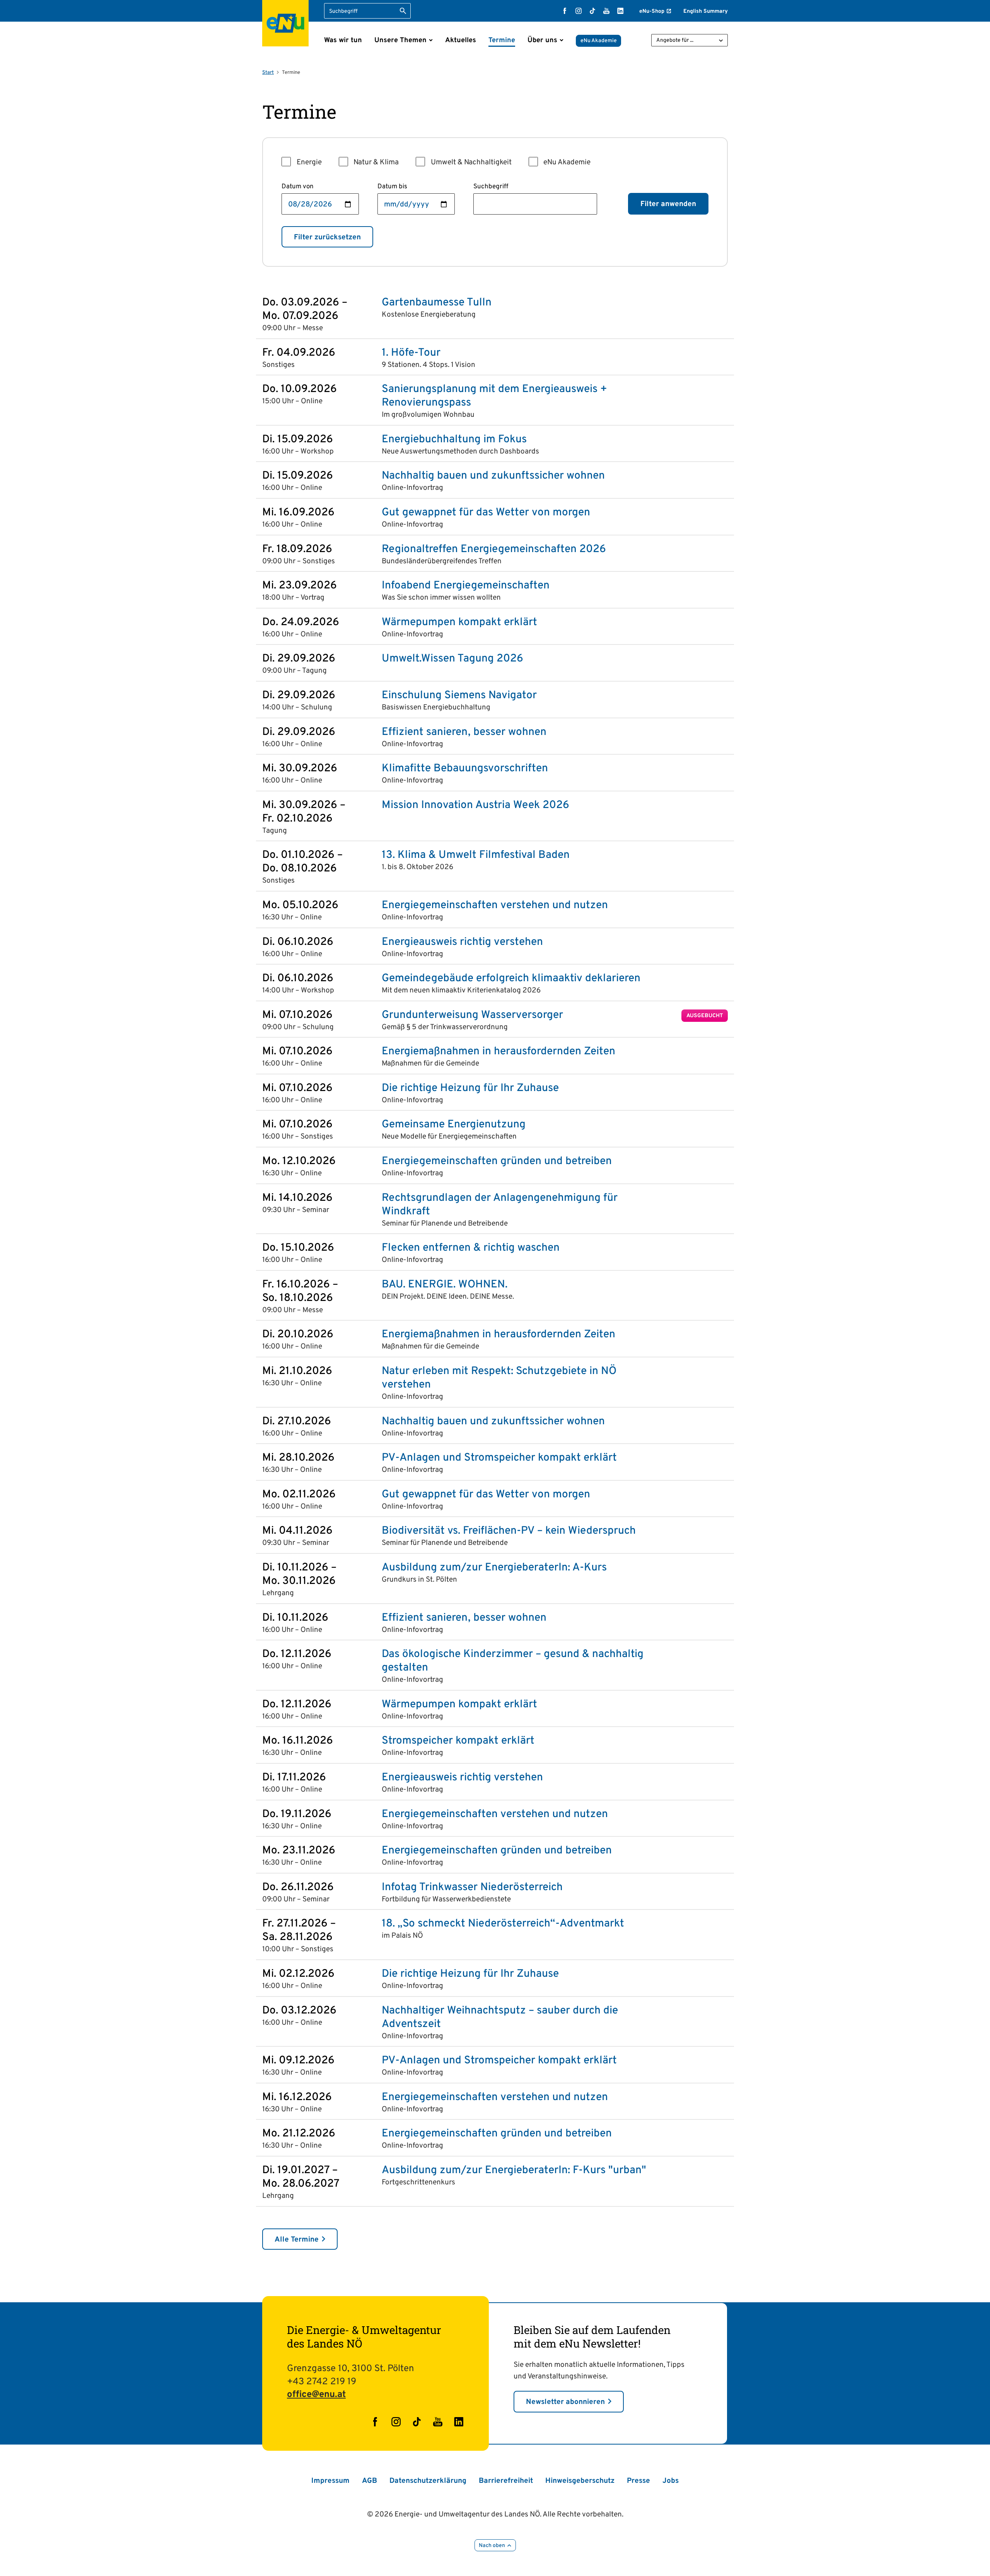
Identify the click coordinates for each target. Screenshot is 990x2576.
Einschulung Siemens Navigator (459, 696)
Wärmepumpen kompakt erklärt (459, 623)
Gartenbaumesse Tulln (437, 303)
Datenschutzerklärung (428, 2481)
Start (268, 73)
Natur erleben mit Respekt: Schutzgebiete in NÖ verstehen (499, 1378)
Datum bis (392, 187)
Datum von (298, 187)
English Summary (706, 11)
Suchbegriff (491, 187)
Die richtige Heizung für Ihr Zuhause (470, 1089)
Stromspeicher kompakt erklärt (458, 1741)
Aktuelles (461, 40)
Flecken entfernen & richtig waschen (471, 1248)
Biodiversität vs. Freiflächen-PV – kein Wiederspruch (509, 1531)
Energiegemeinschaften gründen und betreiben (497, 1162)
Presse (638, 2481)
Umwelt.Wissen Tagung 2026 (452, 659)
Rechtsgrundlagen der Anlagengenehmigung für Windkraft (500, 1205)
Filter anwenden (668, 204)
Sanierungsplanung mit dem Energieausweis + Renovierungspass (494, 396)
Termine (502, 40)
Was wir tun (343, 40)
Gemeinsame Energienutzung (454, 1125)
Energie (309, 162)
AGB (370, 2481)
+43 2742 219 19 (322, 2382)
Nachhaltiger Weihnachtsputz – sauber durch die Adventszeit (500, 2018)
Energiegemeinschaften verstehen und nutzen (495, 906)
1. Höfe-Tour (411, 353)
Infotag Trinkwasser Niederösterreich (472, 1888)
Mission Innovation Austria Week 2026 (475, 806)
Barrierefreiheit (506, 2481)
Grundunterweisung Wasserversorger (472, 1015)
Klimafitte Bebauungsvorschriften (465, 769)
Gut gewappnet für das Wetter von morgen (486, 513)
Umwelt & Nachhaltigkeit (471, 162)
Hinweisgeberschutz (580, 2481)
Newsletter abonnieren (565, 2402)
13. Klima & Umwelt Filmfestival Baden (476, 855)
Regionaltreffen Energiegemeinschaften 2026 (494, 550)
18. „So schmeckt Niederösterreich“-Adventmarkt (503, 1924)
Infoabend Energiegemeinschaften (466, 586)
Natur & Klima (376, 162)
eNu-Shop (652, 11)
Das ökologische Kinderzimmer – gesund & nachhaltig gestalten (513, 1661)
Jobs (671, 2481)
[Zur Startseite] (285, 23)
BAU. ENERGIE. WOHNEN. (445, 1285)
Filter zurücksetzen (327, 237)
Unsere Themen (400, 40)
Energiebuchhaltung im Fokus (454, 440)
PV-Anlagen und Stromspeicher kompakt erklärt (499, 1458)
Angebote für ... (675, 40)
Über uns (542, 40)
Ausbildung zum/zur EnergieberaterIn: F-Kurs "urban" (514, 2171)
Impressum (330, 2481)
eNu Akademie (599, 41)
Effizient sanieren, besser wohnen (464, 732)
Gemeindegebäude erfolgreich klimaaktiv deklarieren (511, 979)
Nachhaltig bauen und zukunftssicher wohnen (493, 476)
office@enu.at (316, 2395)
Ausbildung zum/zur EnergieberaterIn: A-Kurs (494, 1568)
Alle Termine (297, 2240)
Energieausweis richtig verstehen (462, 942)
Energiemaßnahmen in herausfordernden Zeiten (498, 1052)
